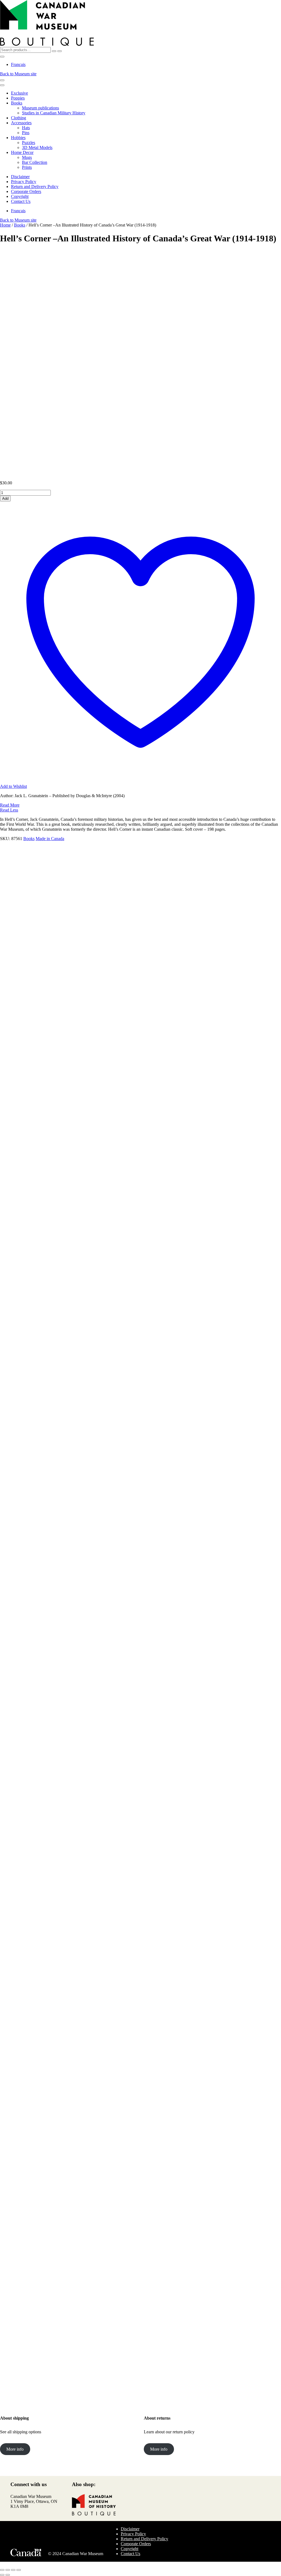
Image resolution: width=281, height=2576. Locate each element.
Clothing (19, 118)
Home (5, 225)
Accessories (21, 123)
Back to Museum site (18, 74)
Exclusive (19, 93)
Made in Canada (50, 839)
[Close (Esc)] (19, 2570)
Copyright (20, 196)
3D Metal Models (37, 147)
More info (15, 2449)
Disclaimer (20, 177)
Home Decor (22, 152)
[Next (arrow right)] (8, 2575)
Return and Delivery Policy (35, 187)
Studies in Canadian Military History (54, 113)
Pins (26, 133)
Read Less (9, 810)
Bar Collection (35, 162)
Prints (27, 167)
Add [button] (28, 1736)
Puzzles (29, 143)
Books (17, 103)
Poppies (18, 98)
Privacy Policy (24, 182)
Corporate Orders (26, 191)
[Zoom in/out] (2, 2570)
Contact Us (21, 201)
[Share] (13, 2570)
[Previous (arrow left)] (2, 2575)
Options (40, 969)
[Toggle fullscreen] (8, 2570)
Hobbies (18, 138)
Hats (26, 128)
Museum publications (40, 108)
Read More (10, 805)
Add (5, 499)
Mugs (27, 157)
